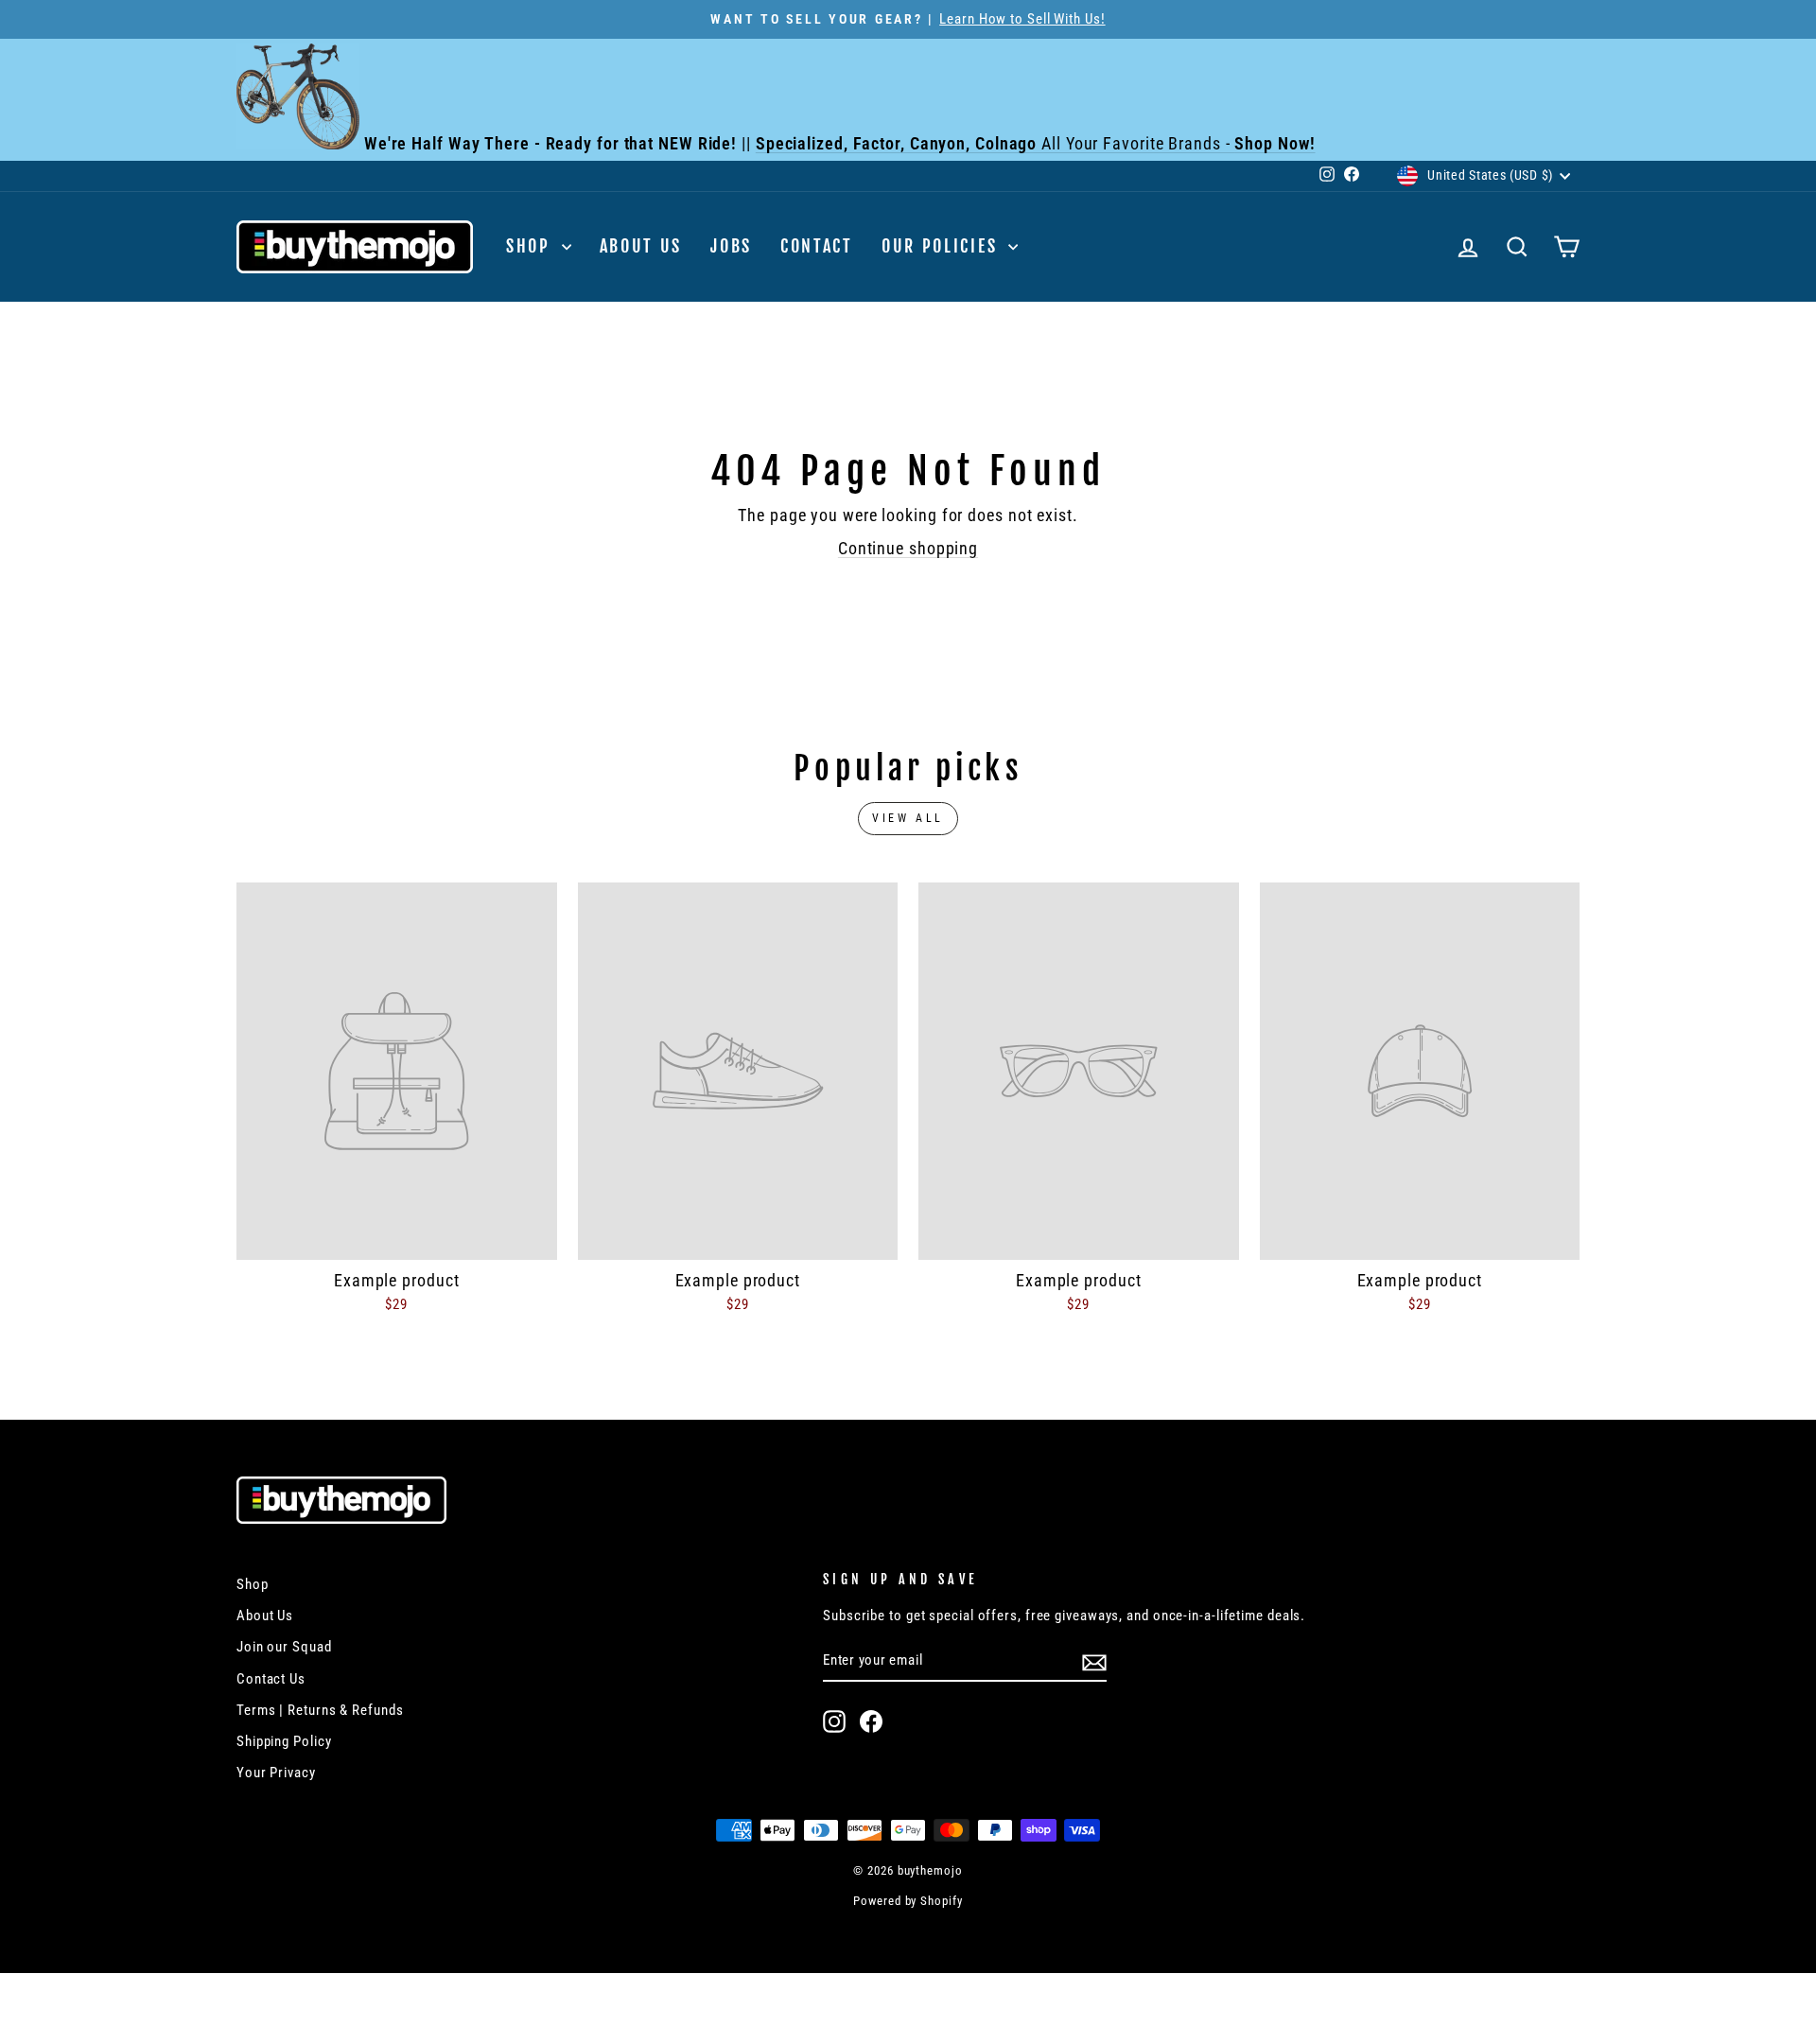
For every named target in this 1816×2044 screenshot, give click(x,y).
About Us (641, 246)
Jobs (731, 246)
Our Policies (943, 246)
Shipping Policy (284, 1741)
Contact (817, 246)
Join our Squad (284, 1647)
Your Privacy (276, 1773)
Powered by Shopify (908, 1901)
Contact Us (271, 1679)
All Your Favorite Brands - (1036, 143)
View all (908, 818)
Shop (532, 246)
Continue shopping (908, 548)
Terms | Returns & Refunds (320, 1710)
